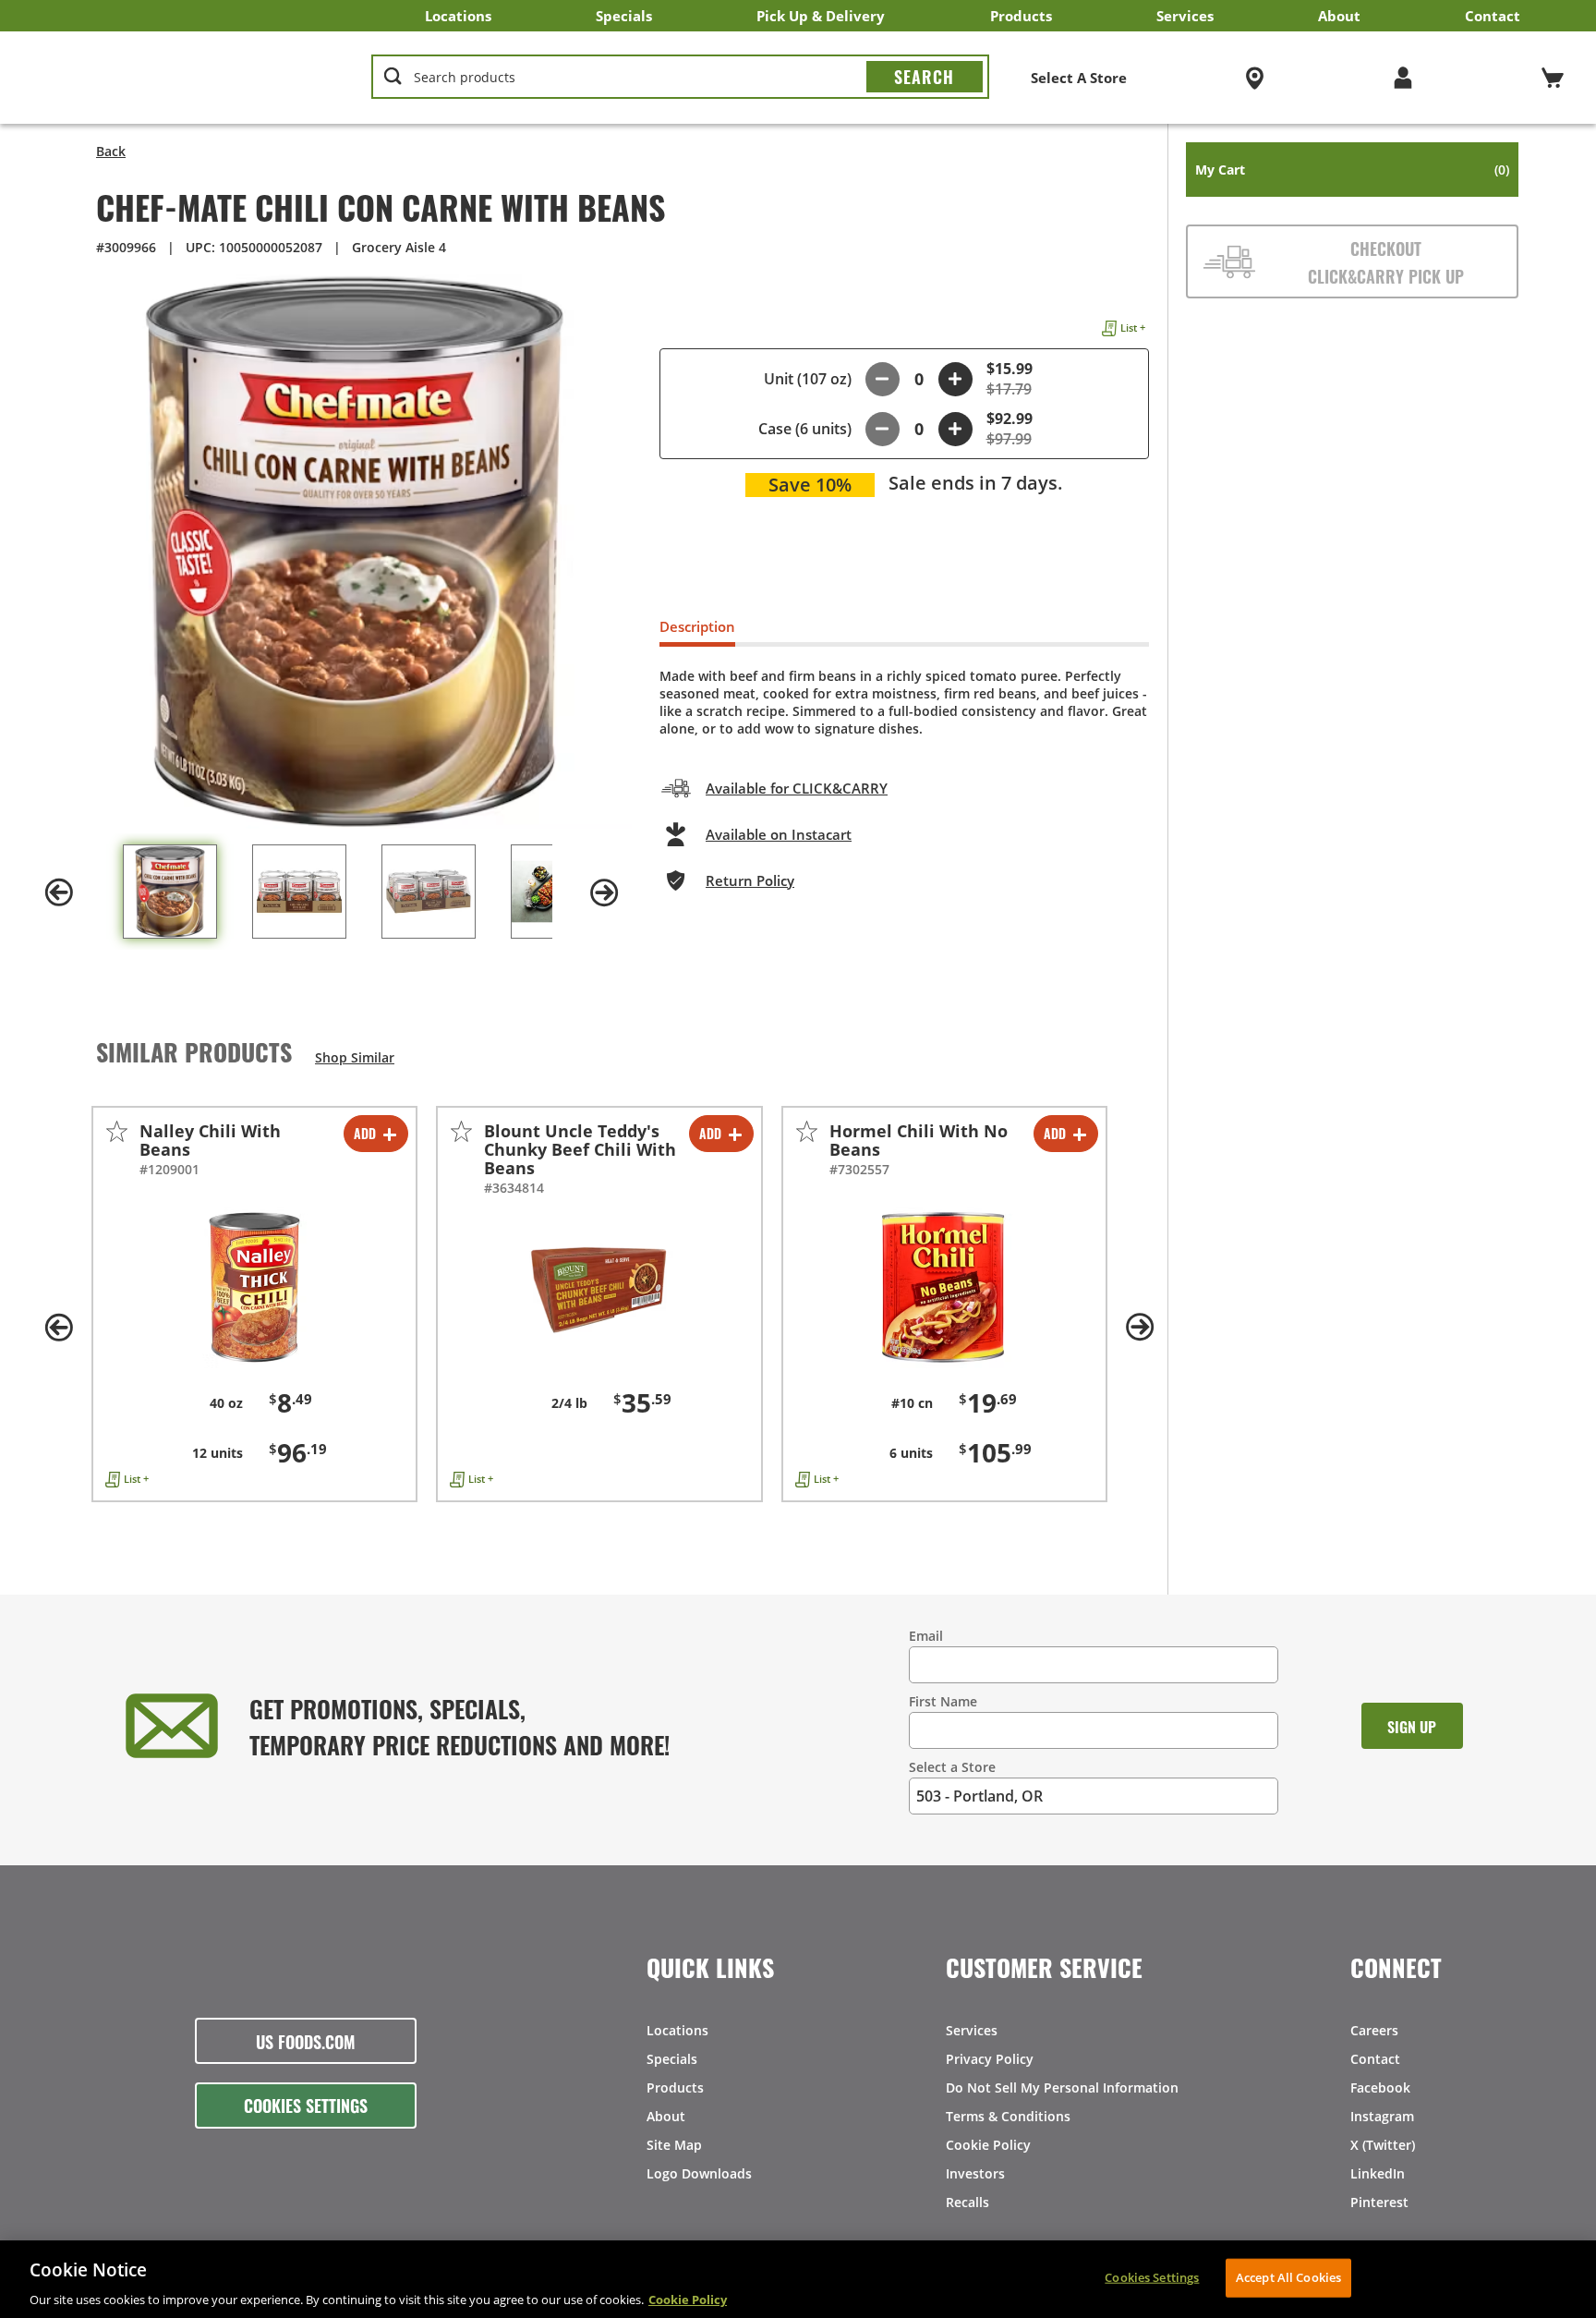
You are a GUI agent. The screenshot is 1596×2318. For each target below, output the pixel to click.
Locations (458, 16)
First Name (943, 1701)
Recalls (967, 2202)
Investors (975, 2173)
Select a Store (952, 1767)
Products (1021, 16)
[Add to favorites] (117, 1131)
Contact (1493, 16)
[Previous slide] (59, 892)
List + (1133, 328)
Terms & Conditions (1008, 2116)
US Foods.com (306, 2041)
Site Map (674, 2145)
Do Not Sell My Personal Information (1062, 2087)
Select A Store (1079, 78)
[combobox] (680, 78)
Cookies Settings (306, 2105)
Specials (624, 16)
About (1339, 16)
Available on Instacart (779, 834)
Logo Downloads (699, 2173)
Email (926, 1636)
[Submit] (925, 77)
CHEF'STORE (176, 78)
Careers (1374, 2030)
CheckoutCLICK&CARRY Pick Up (1386, 261)
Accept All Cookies (1288, 2276)
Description (697, 626)
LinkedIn (1378, 2173)
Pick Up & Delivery (821, 16)
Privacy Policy (990, 2059)
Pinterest (1379, 2202)
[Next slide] (604, 892)
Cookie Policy (988, 2145)
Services (1185, 16)
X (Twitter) (1383, 2145)
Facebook (1380, 2087)
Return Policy (750, 880)
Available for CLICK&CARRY (797, 788)
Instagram (1382, 2116)
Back (111, 151)
